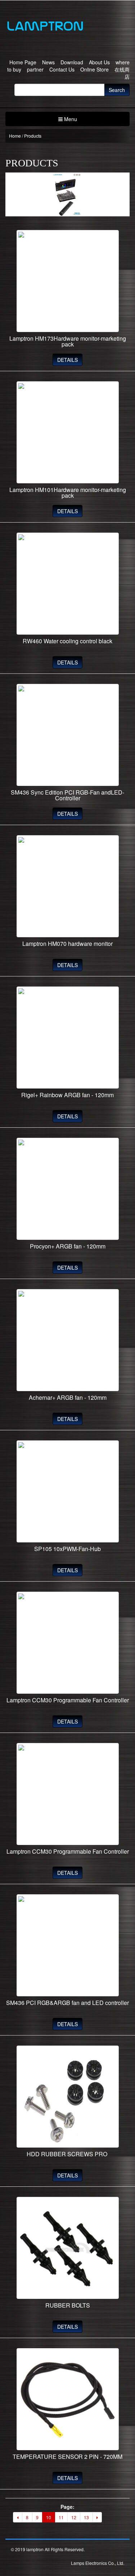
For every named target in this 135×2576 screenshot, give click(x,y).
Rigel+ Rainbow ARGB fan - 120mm (67, 1095)
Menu (70, 119)
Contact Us (62, 69)
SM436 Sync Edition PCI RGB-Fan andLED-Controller (67, 795)
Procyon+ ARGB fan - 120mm (68, 1246)
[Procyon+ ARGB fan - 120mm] (67, 1189)
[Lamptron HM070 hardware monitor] (67, 886)
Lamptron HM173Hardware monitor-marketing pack (68, 341)
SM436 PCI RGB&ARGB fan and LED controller (67, 2003)
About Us (99, 62)
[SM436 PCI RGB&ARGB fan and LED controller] (67, 1945)
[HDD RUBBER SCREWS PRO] (67, 2097)
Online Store (94, 69)
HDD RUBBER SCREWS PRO (68, 2154)
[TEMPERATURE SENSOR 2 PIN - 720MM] (67, 2399)
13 (86, 2517)
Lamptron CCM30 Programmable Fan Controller (68, 1700)
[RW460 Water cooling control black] (67, 584)
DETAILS (67, 360)
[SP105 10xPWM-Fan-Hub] (67, 1491)
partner (35, 69)
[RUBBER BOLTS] (67, 2248)
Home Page (23, 62)
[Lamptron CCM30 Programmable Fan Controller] (67, 1643)
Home (15, 136)
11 (61, 2517)
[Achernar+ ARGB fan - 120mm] (67, 1340)
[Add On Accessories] (67, 25)
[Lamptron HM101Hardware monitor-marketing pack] (67, 432)
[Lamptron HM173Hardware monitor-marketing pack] (67, 281)
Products (33, 136)
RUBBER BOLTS (68, 2305)
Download (72, 62)
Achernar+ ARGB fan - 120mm (68, 1397)
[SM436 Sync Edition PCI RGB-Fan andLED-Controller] (67, 735)
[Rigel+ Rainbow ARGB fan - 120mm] (67, 1038)
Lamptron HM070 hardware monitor (67, 944)
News (48, 62)
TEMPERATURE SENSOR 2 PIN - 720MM (67, 2457)
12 (74, 2517)
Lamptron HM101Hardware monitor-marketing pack (68, 493)
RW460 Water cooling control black (67, 641)
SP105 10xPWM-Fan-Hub (67, 1549)
